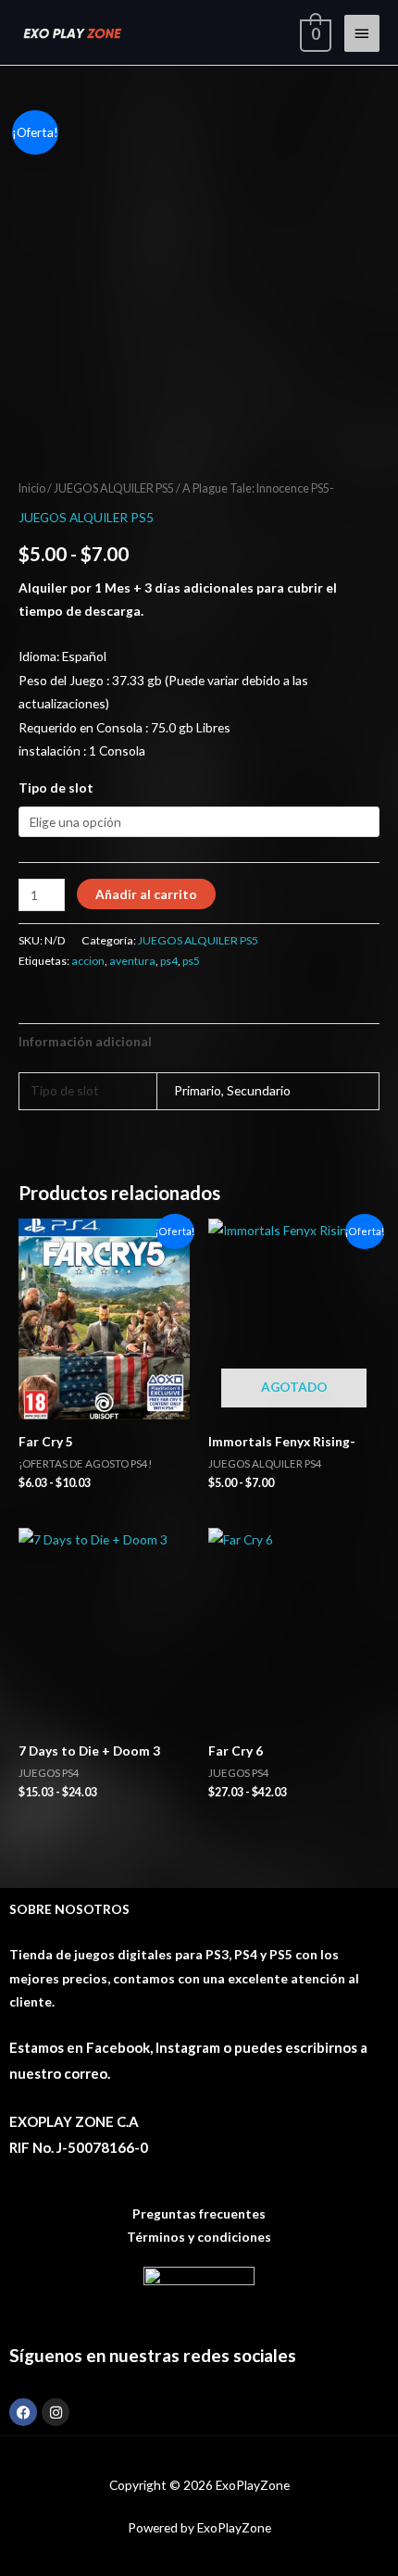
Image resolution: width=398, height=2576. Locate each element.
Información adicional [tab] (85, 1041)
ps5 (191, 961)
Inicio (32, 488)
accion (88, 961)
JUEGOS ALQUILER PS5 (114, 488)
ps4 (169, 961)
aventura (132, 961)
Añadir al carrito (146, 894)
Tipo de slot (56, 788)
